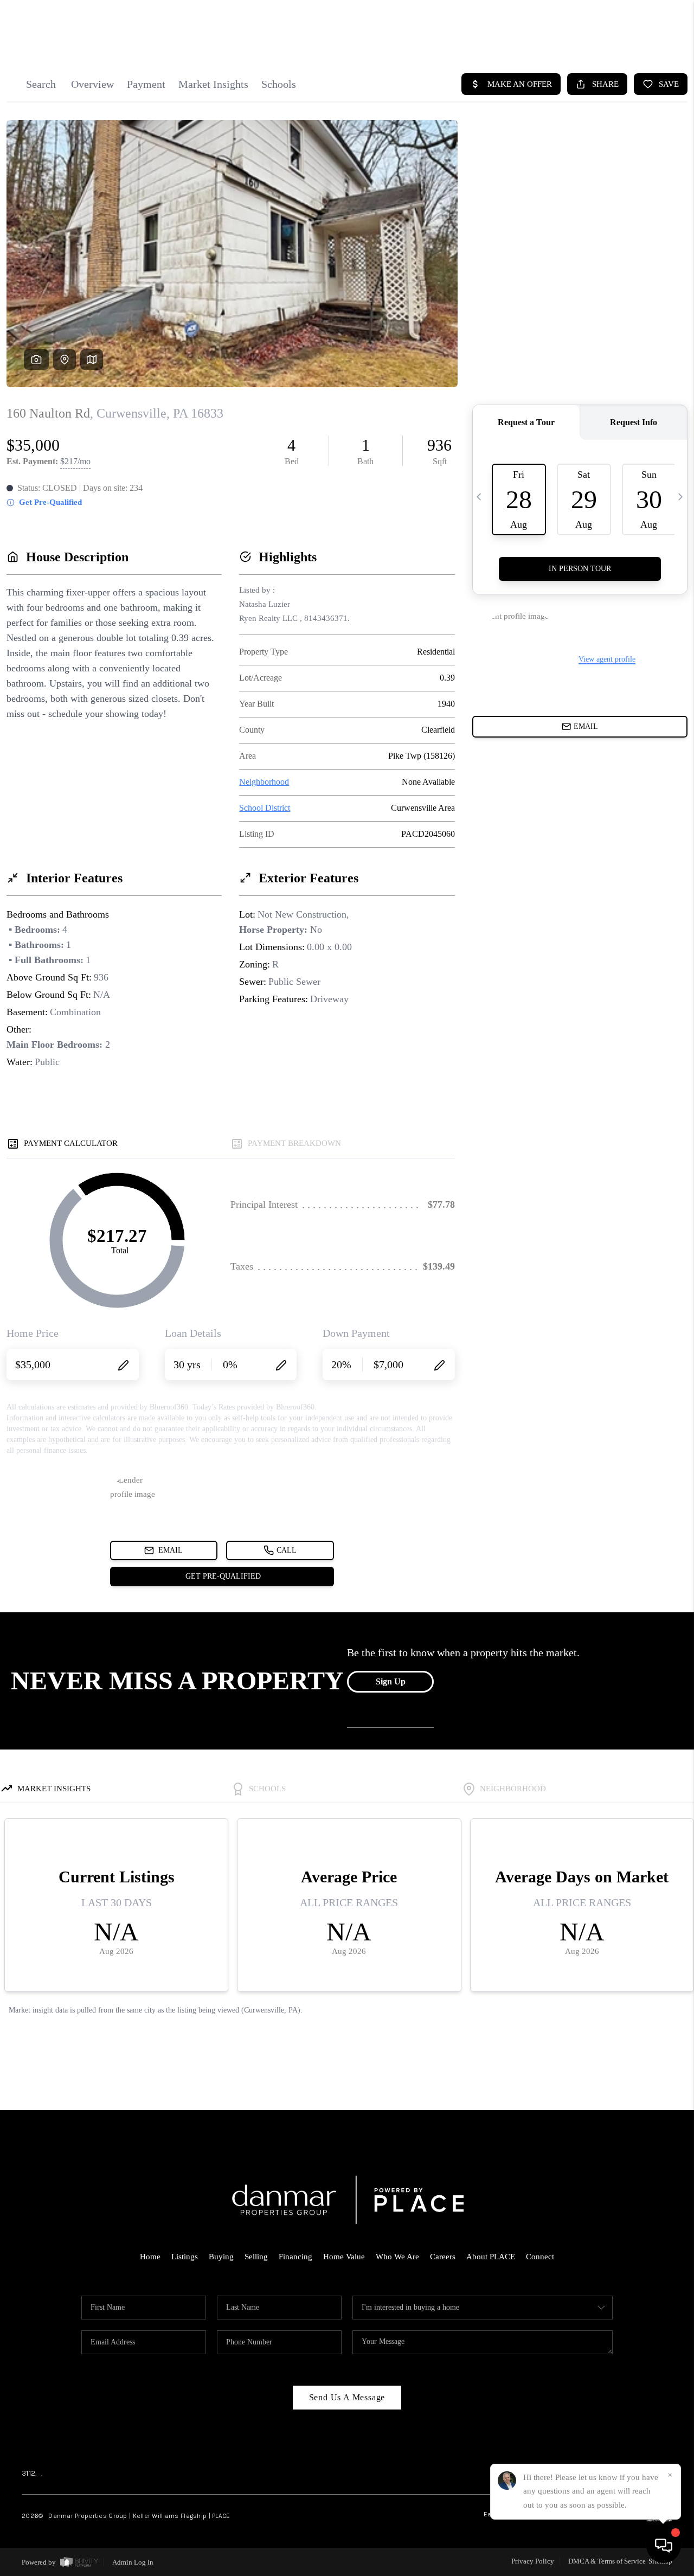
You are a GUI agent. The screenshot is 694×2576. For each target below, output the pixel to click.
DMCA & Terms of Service (607, 2561)
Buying (221, 2257)
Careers (443, 2257)
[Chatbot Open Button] (664, 2546)
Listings (185, 2257)
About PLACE (491, 2257)
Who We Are (397, 2257)
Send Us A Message (347, 2397)
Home (150, 2257)
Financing (295, 2257)
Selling (256, 2257)
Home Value (344, 2257)
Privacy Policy (533, 2561)
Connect (540, 2257)
